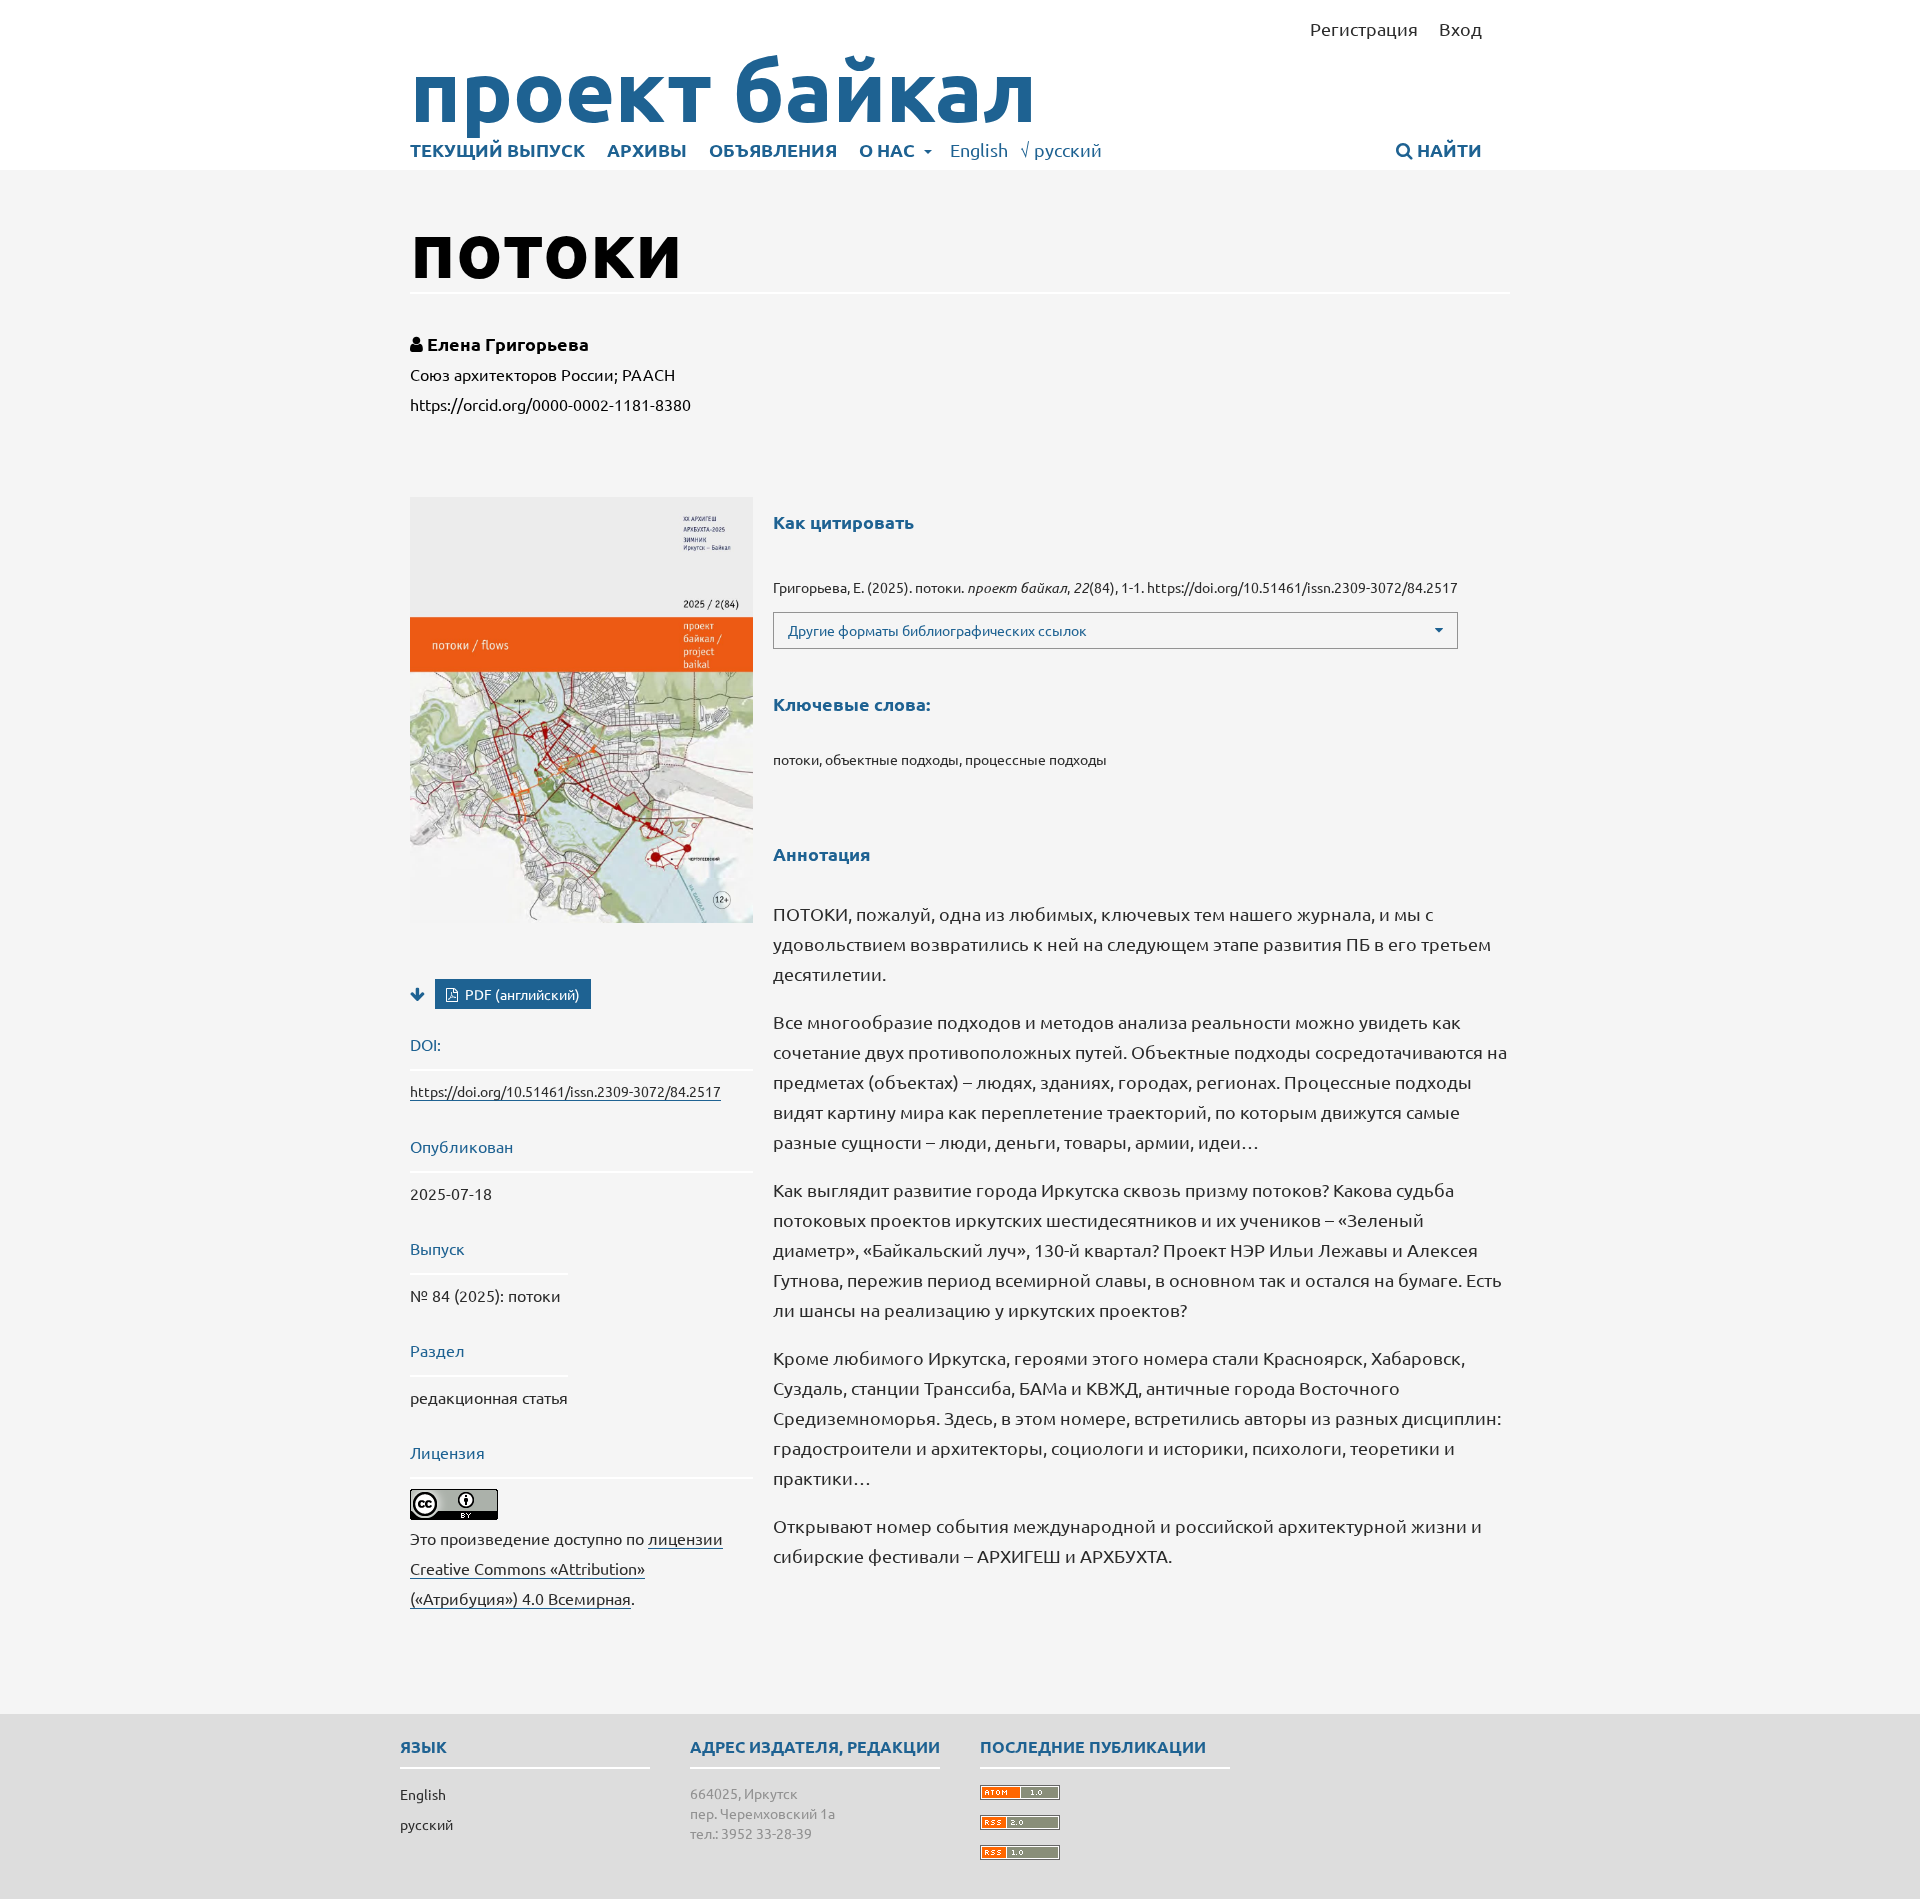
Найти (1447, 149)
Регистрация (1364, 28)
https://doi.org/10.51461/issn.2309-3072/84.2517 (565, 1091)
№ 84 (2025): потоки (485, 1295)
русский (1061, 149)
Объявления (773, 149)
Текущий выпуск (497, 149)
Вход (1460, 28)
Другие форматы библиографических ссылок (937, 630)
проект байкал (723, 90)
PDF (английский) (521, 994)
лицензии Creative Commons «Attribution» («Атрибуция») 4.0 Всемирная (566, 1568)
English (979, 149)
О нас (889, 149)
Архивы (647, 149)
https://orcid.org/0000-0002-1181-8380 (550, 404)
